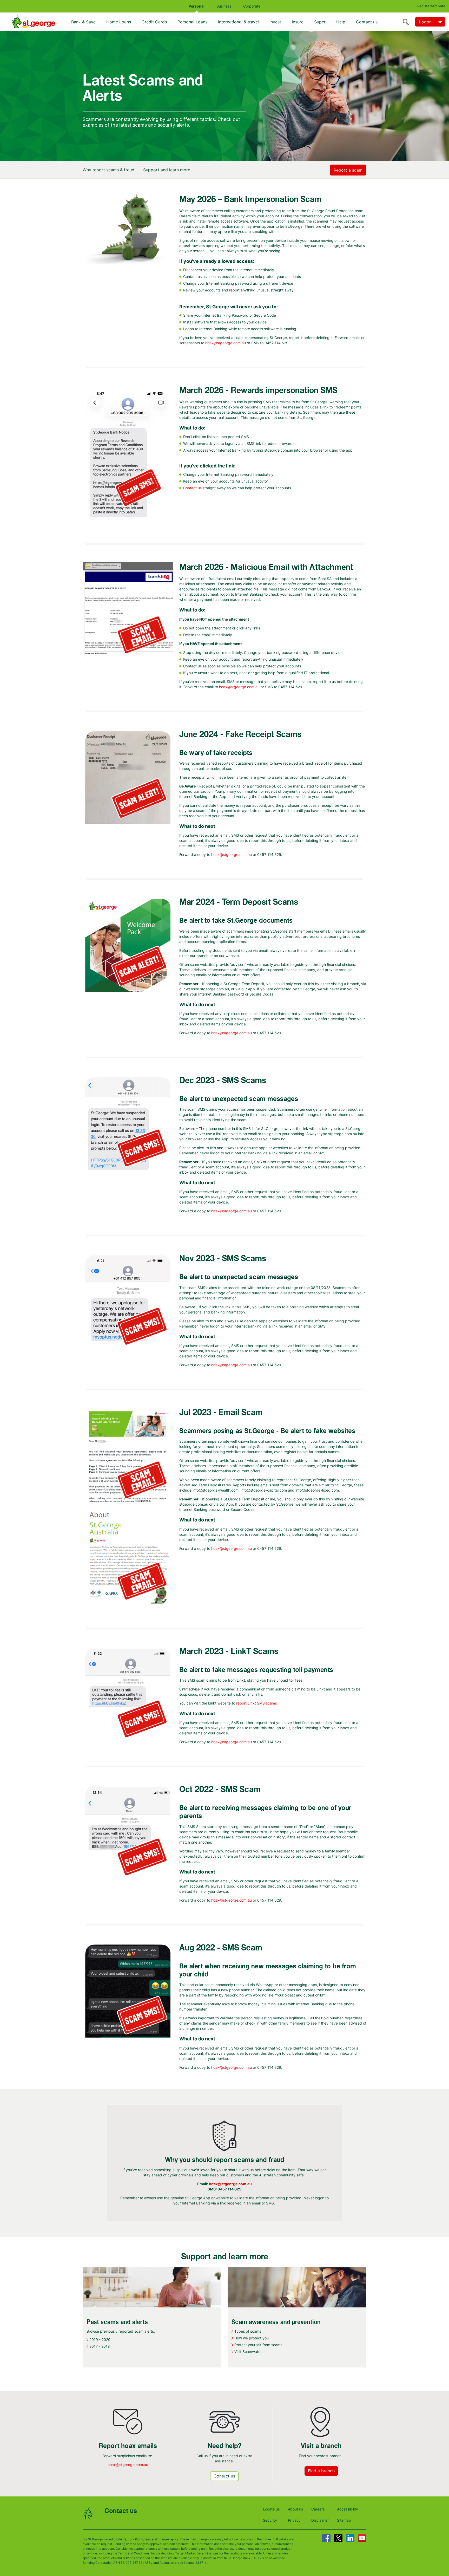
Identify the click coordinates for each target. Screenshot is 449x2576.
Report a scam (348, 170)
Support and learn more (167, 170)
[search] (407, 22)
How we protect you (252, 2338)
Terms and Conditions (134, 2553)
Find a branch (321, 2471)
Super (320, 22)
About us (295, 2509)
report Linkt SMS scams (256, 1703)
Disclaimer (320, 2520)
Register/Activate (431, 6)
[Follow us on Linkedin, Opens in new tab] (350, 2538)
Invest (275, 22)
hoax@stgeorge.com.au (226, 343)
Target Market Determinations (197, 2553)
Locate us (271, 2509)
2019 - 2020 (100, 2340)
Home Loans (119, 22)
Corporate (252, 6)
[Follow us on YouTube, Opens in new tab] (362, 2538)
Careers (318, 2509)
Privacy (294, 2520)
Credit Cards (154, 22)
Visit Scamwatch (248, 2351)
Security (270, 2520)
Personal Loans (192, 22)
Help (341, 22)
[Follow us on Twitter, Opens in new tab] (338, 2538)
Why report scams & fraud (108, 170)
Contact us (367, 22)
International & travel (238, 22)
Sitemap (344, 2520)
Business (224, 6)
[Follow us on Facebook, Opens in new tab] (326, 2538)
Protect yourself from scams (258, 2345)
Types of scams (248, 2331)
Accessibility (348, 2509)
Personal (197, 6)
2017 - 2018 (100, 2346)
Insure (298, 22)
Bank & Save (83, 22)
